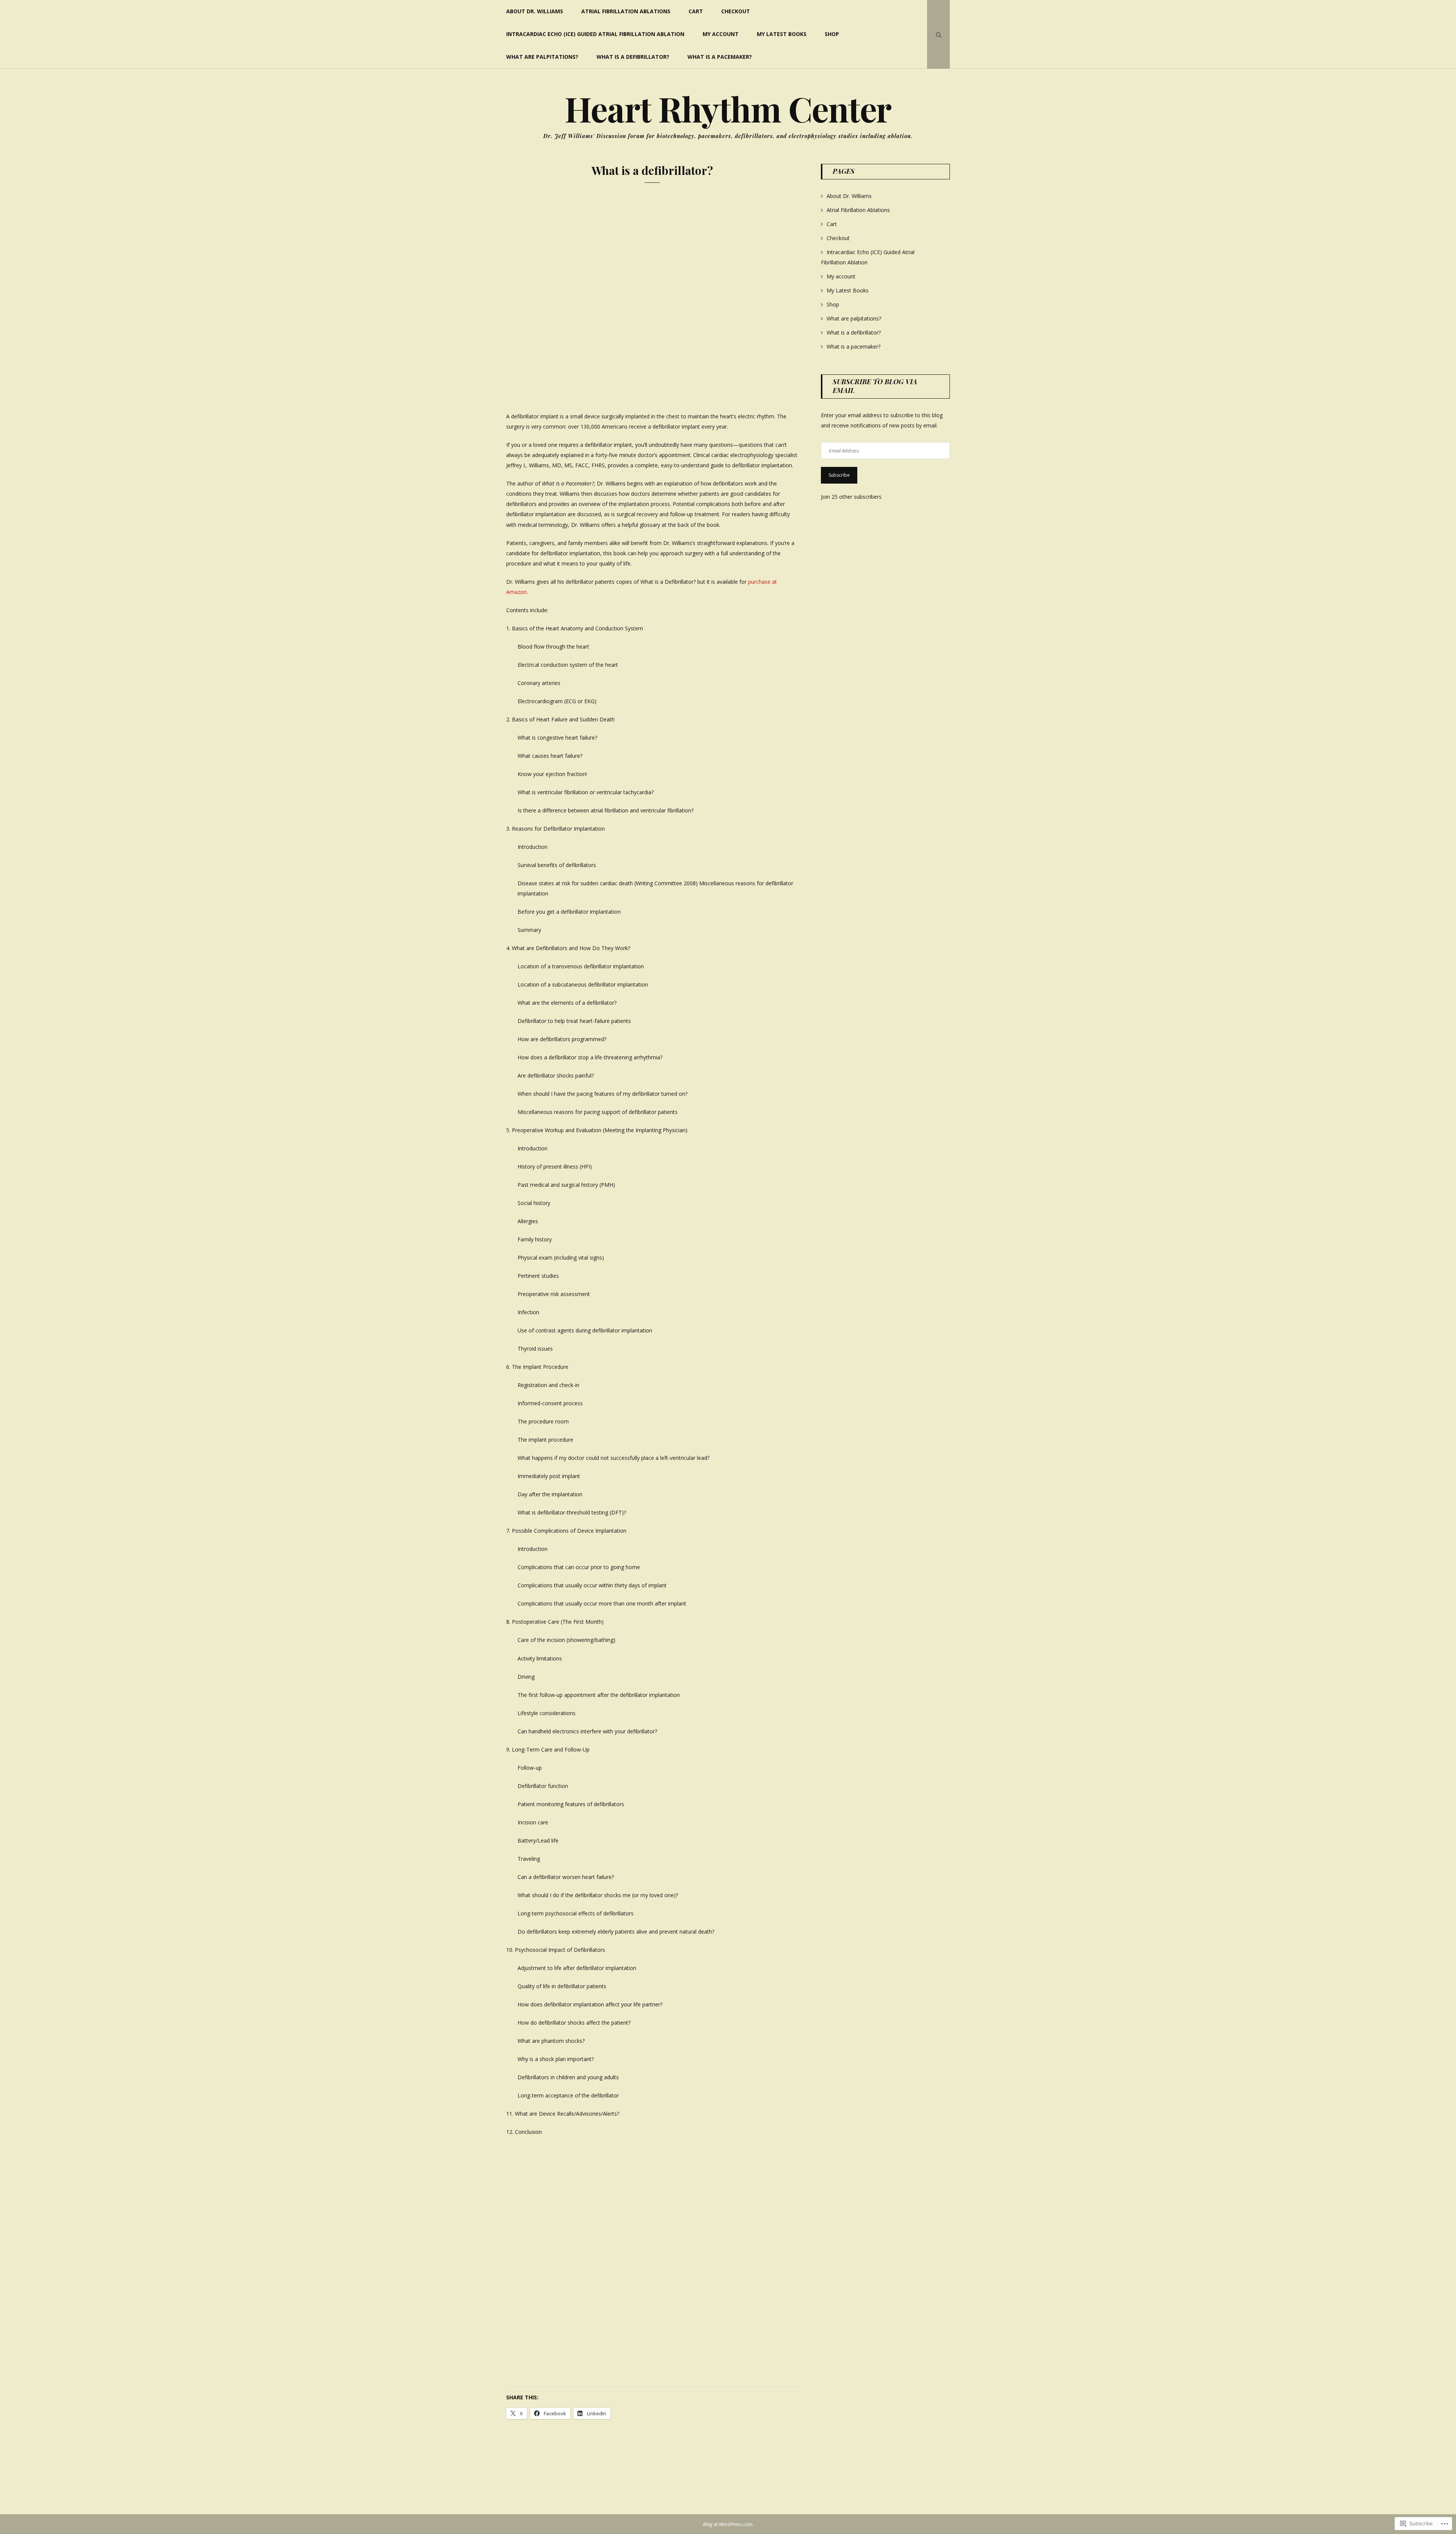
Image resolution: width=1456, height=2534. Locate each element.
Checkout (736, 11)
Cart (696, 11)
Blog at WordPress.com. (728, 2524)
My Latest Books (782, 34)
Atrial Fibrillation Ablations (626, 11)
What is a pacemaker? (720, 57)
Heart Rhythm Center (728, 108)
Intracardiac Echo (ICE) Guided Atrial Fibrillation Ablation (595, 34)
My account (721, 34)
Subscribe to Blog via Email (875, 386)
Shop (832, 34)
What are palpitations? (542, 57)
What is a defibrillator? (633, 57)
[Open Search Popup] (938, 34)
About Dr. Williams (535, 11)
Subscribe (839, 475)
